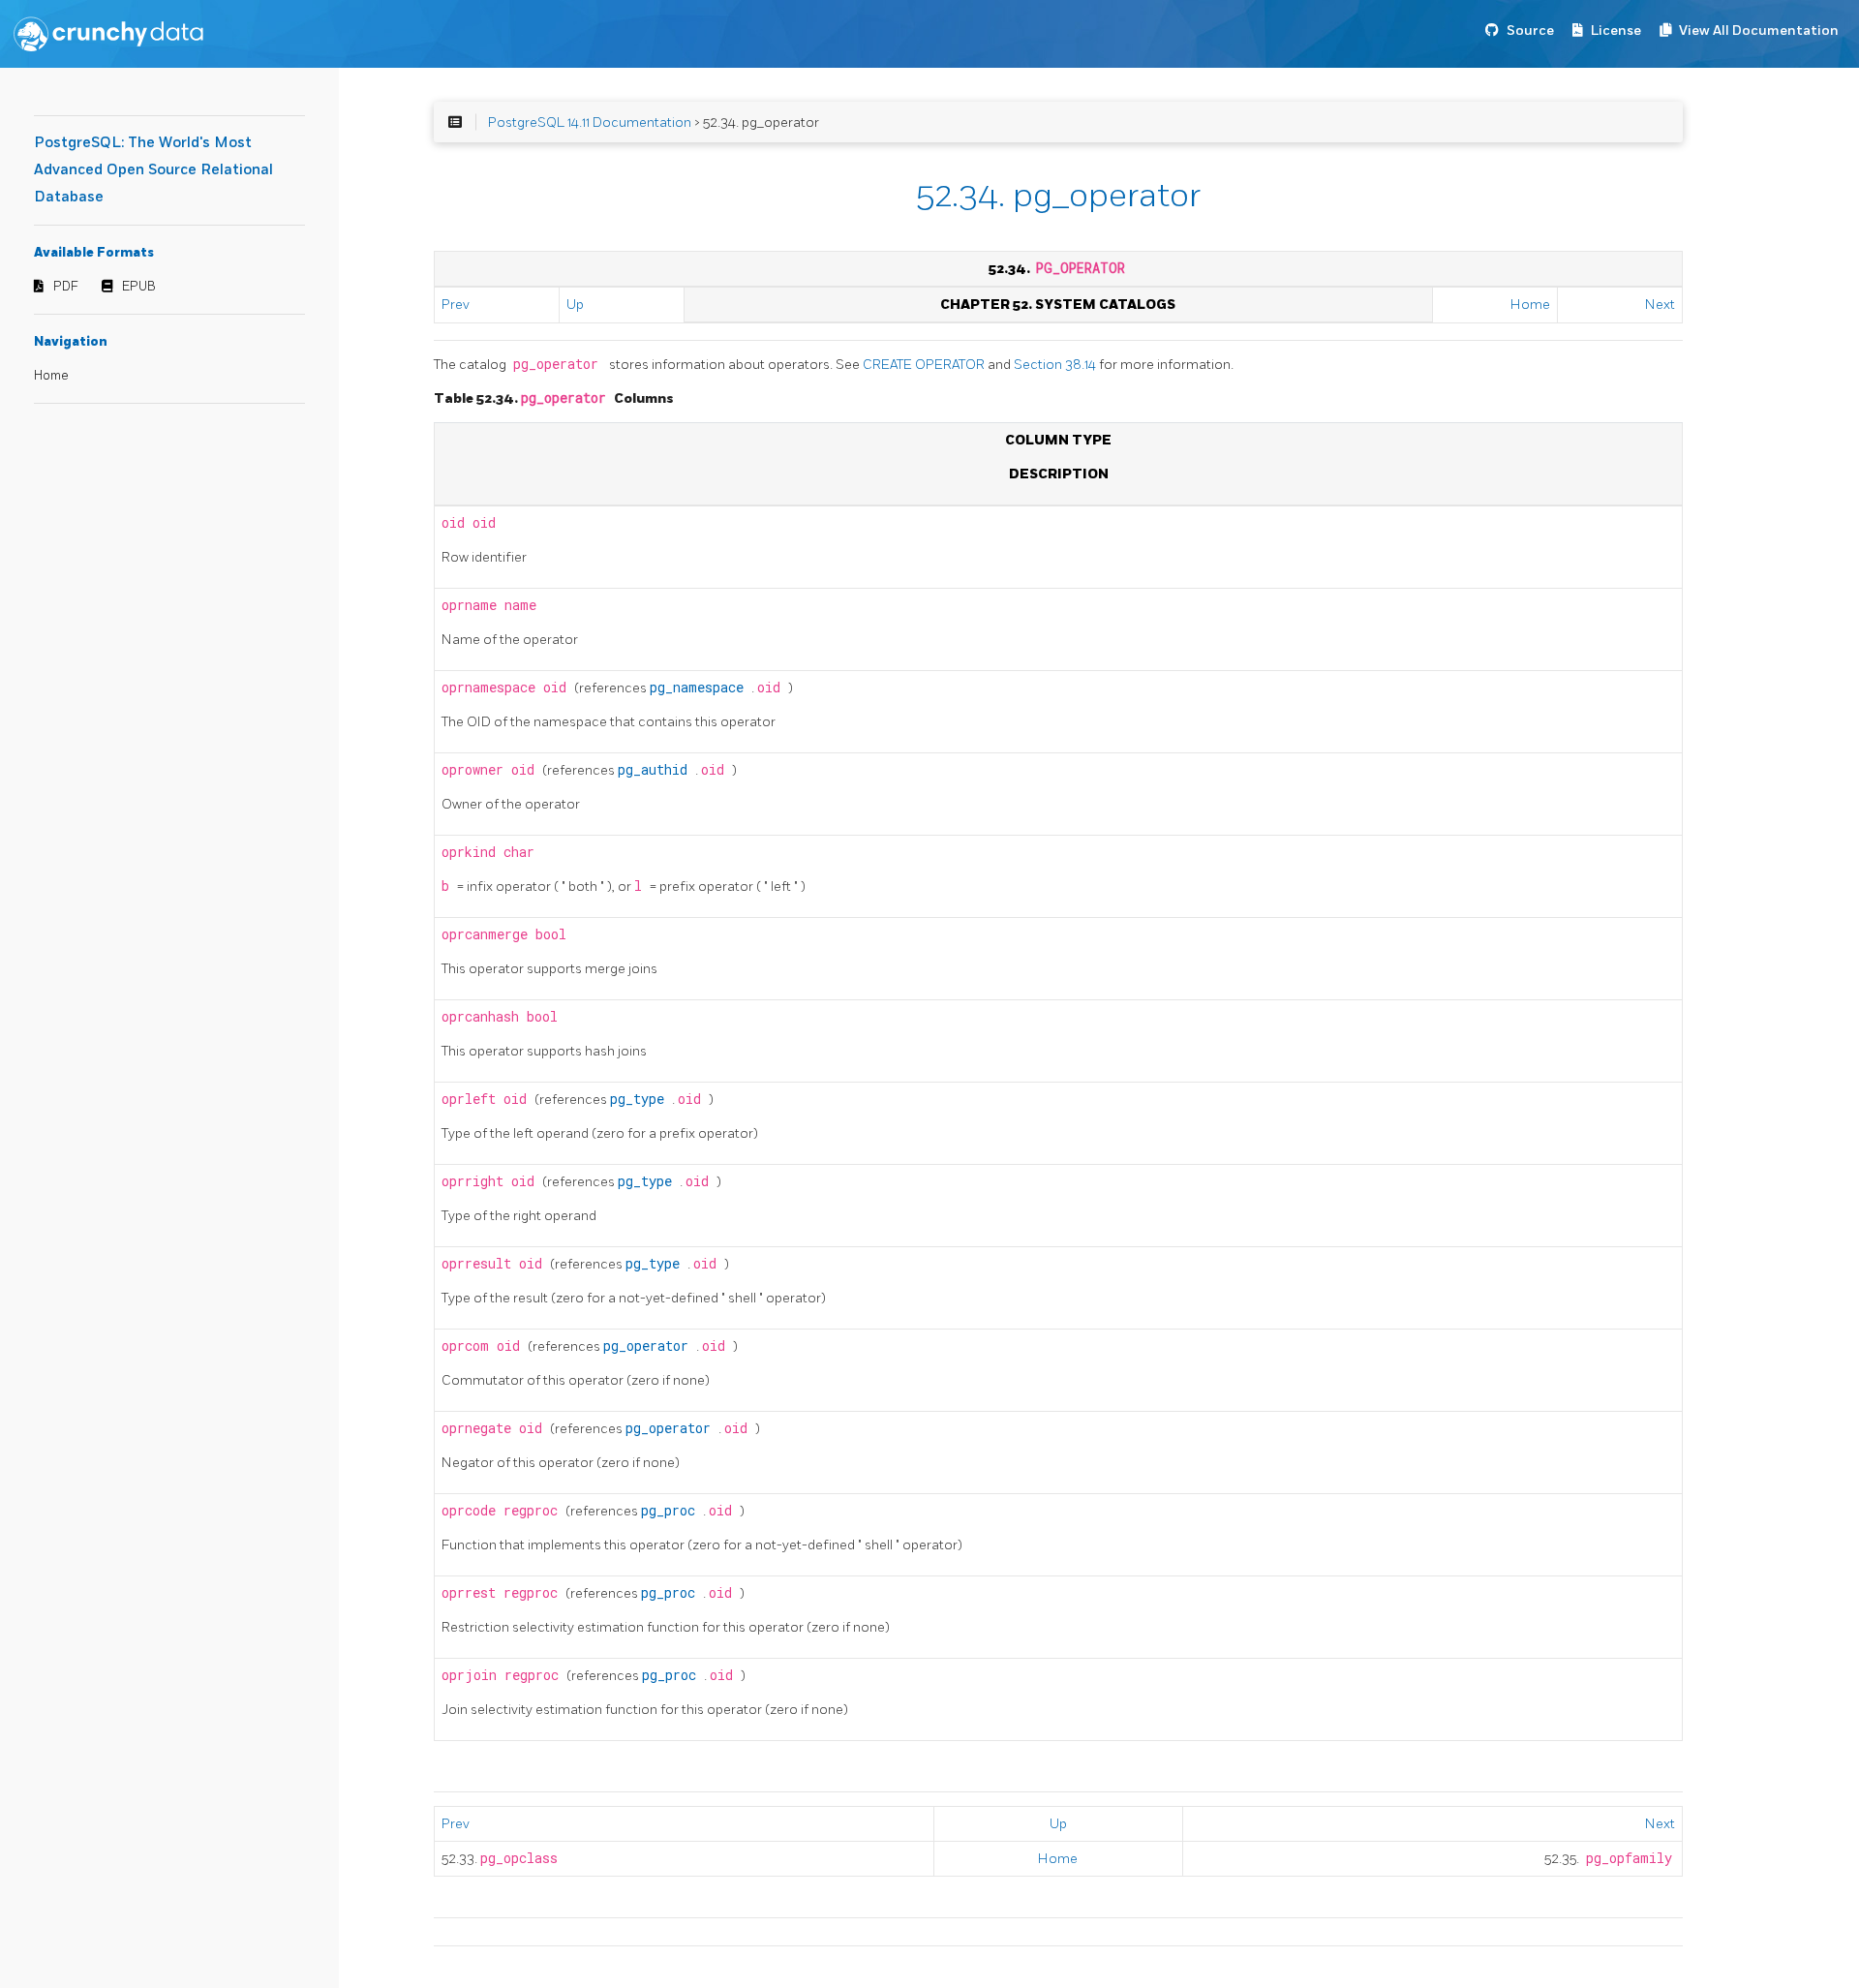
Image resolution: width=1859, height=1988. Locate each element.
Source (1530, 31)
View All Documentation (1759, 31)
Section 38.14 (1056, 365)
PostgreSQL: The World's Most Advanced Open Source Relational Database (153, 170)
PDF (66, 287)
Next (1660, 305)
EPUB (139, 287)
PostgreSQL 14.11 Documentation (590, 122)
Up (575, 305)
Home (51, 376)
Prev (456, 305)
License (1616, 31)
